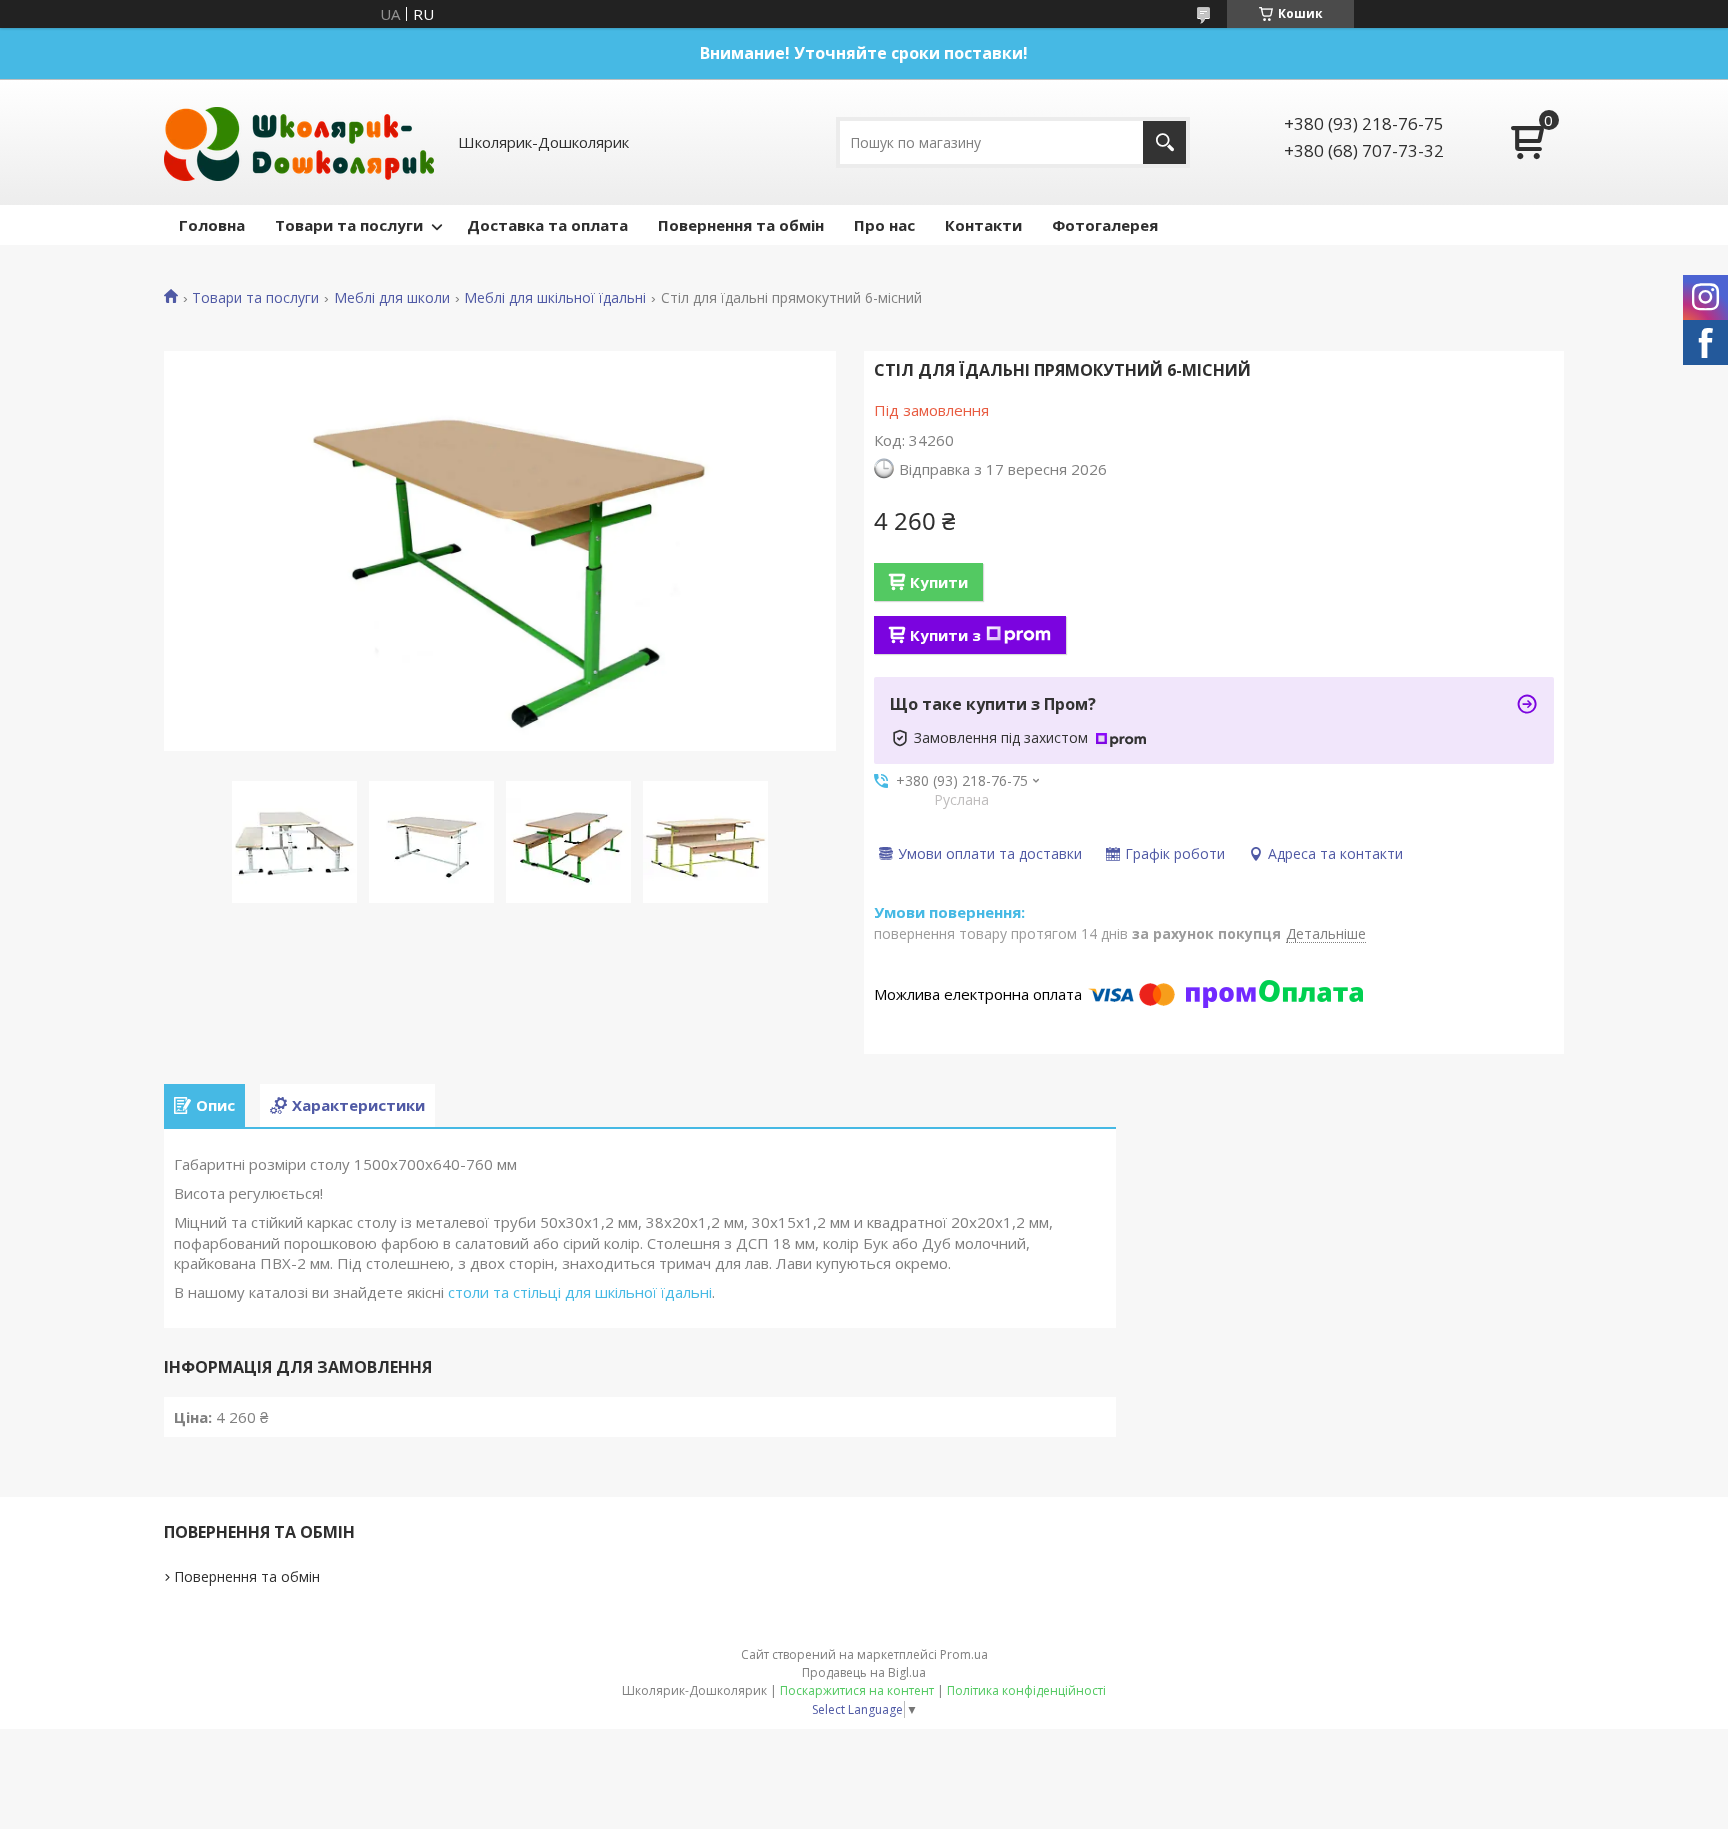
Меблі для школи (392, 298)
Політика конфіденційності (1026, 1690)
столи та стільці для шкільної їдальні (580, 1292)
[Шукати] (1164, 142)
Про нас (884, 225)
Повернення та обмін (741, 225)
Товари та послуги (349, 225)
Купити (939, 582)
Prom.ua (964, 1654)
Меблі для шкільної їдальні (555, 298)
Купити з (945, 635)
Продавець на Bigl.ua (864, 1672)
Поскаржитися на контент (857, 1690)
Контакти (983, 225)
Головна (212, 225)
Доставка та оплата (547, 225)
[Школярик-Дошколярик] (299, 142)
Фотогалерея (1105, 225)
